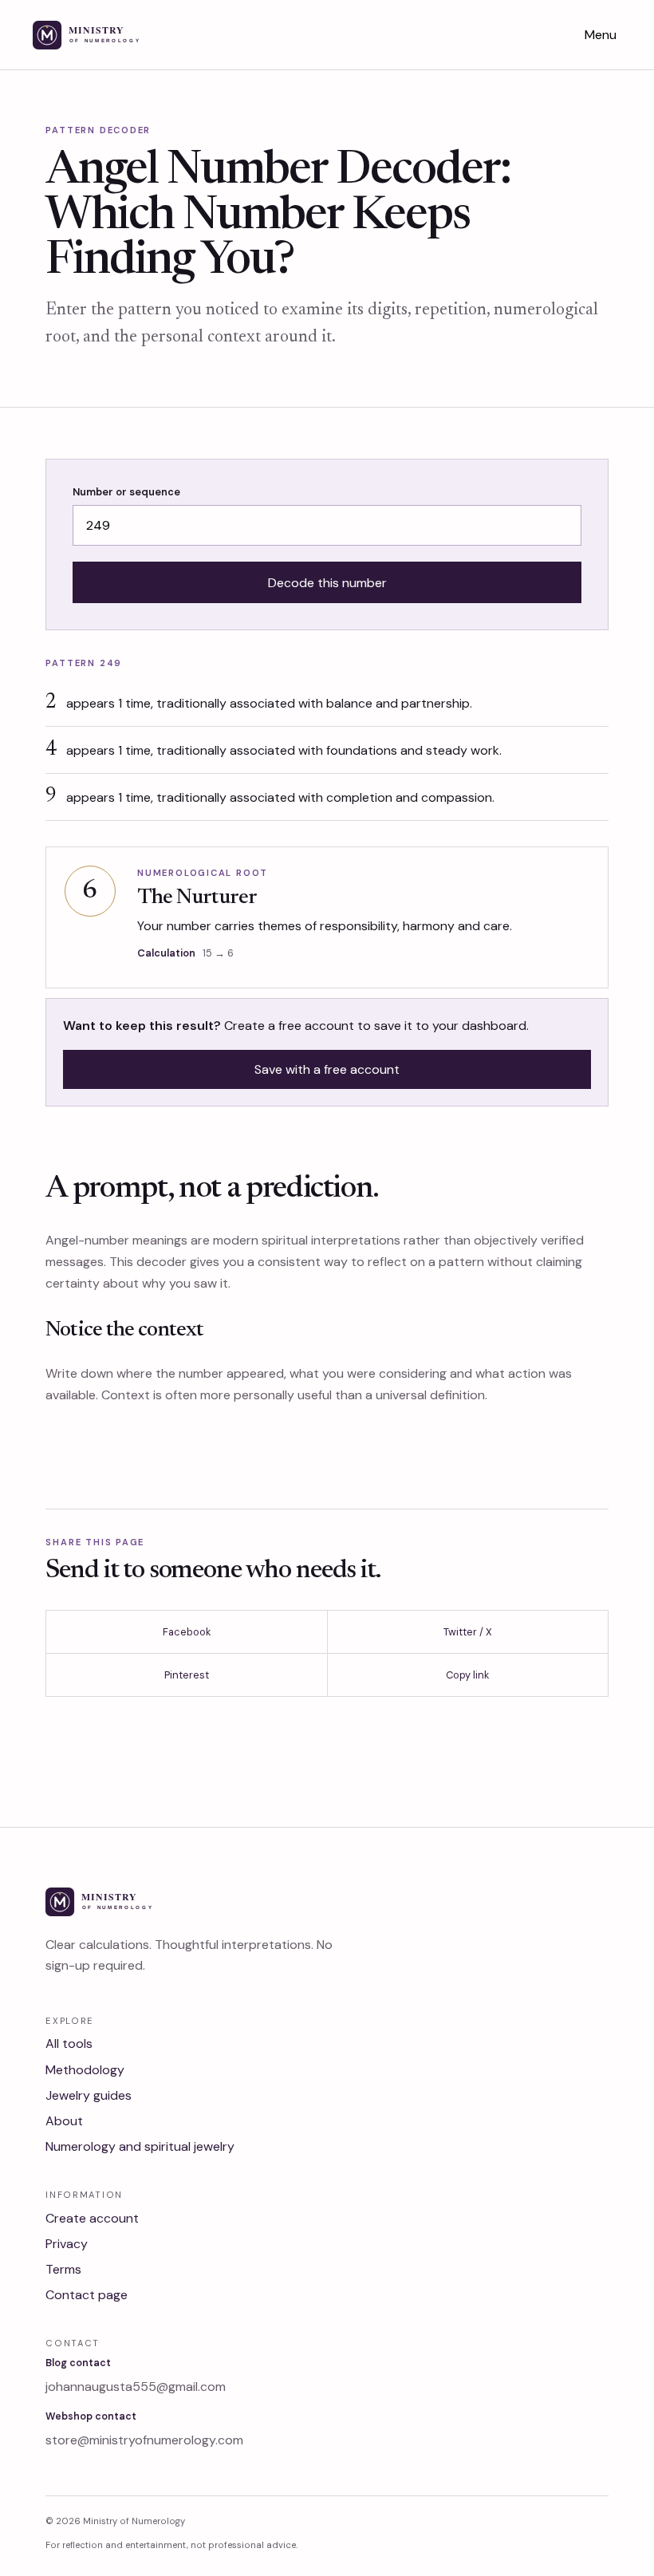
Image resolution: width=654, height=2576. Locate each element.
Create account (92, 2218)
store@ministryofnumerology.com (144, 2440)
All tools (69, 2043)
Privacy (67, 2244)
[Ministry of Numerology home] (107, 35)
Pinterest (187, 1675)
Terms (63, 2269)
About (64, 2121)
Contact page (87, 2295)
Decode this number (327, 583)
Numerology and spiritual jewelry (140, 2146)
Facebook (187, 1632)
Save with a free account (327, 1069)
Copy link (467, 1675)
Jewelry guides (89, 2095)
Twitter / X (468, 1632)
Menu (601, 35)
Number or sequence (126, 492)
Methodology (85, 2070)
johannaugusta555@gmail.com (136, 2387)
